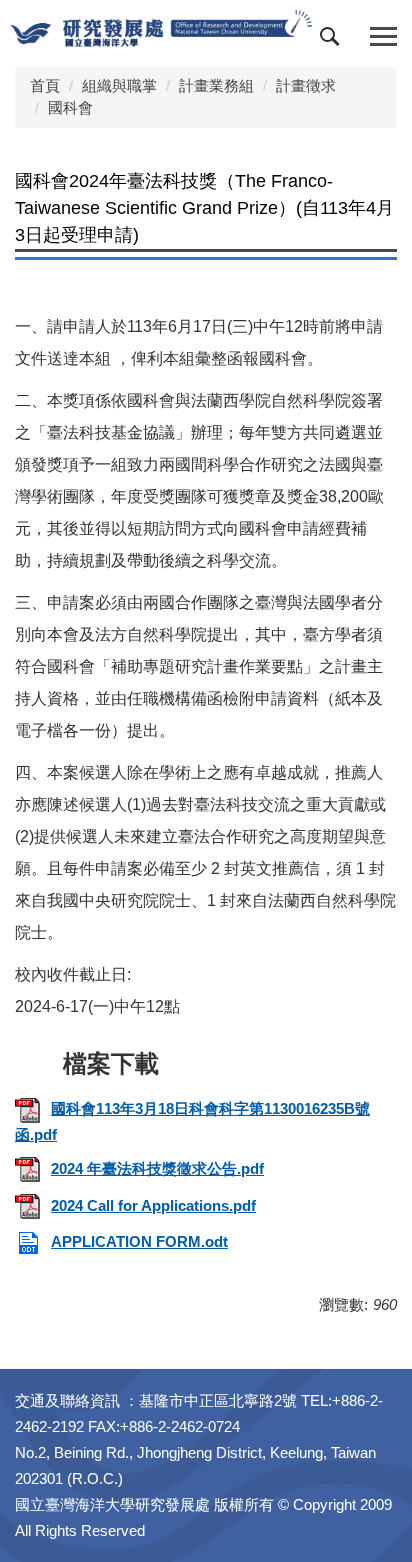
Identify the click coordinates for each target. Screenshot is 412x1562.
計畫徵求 (306, 85)
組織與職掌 (119, 85)
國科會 (70, 107)
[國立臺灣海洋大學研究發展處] (161, 28)
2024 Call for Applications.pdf (153, 1205)
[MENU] (383, 37)
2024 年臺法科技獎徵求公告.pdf (157, 1168)
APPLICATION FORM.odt (139, 1241)
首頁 (45, 85)
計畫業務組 (216, 85)
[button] (334, 41)
